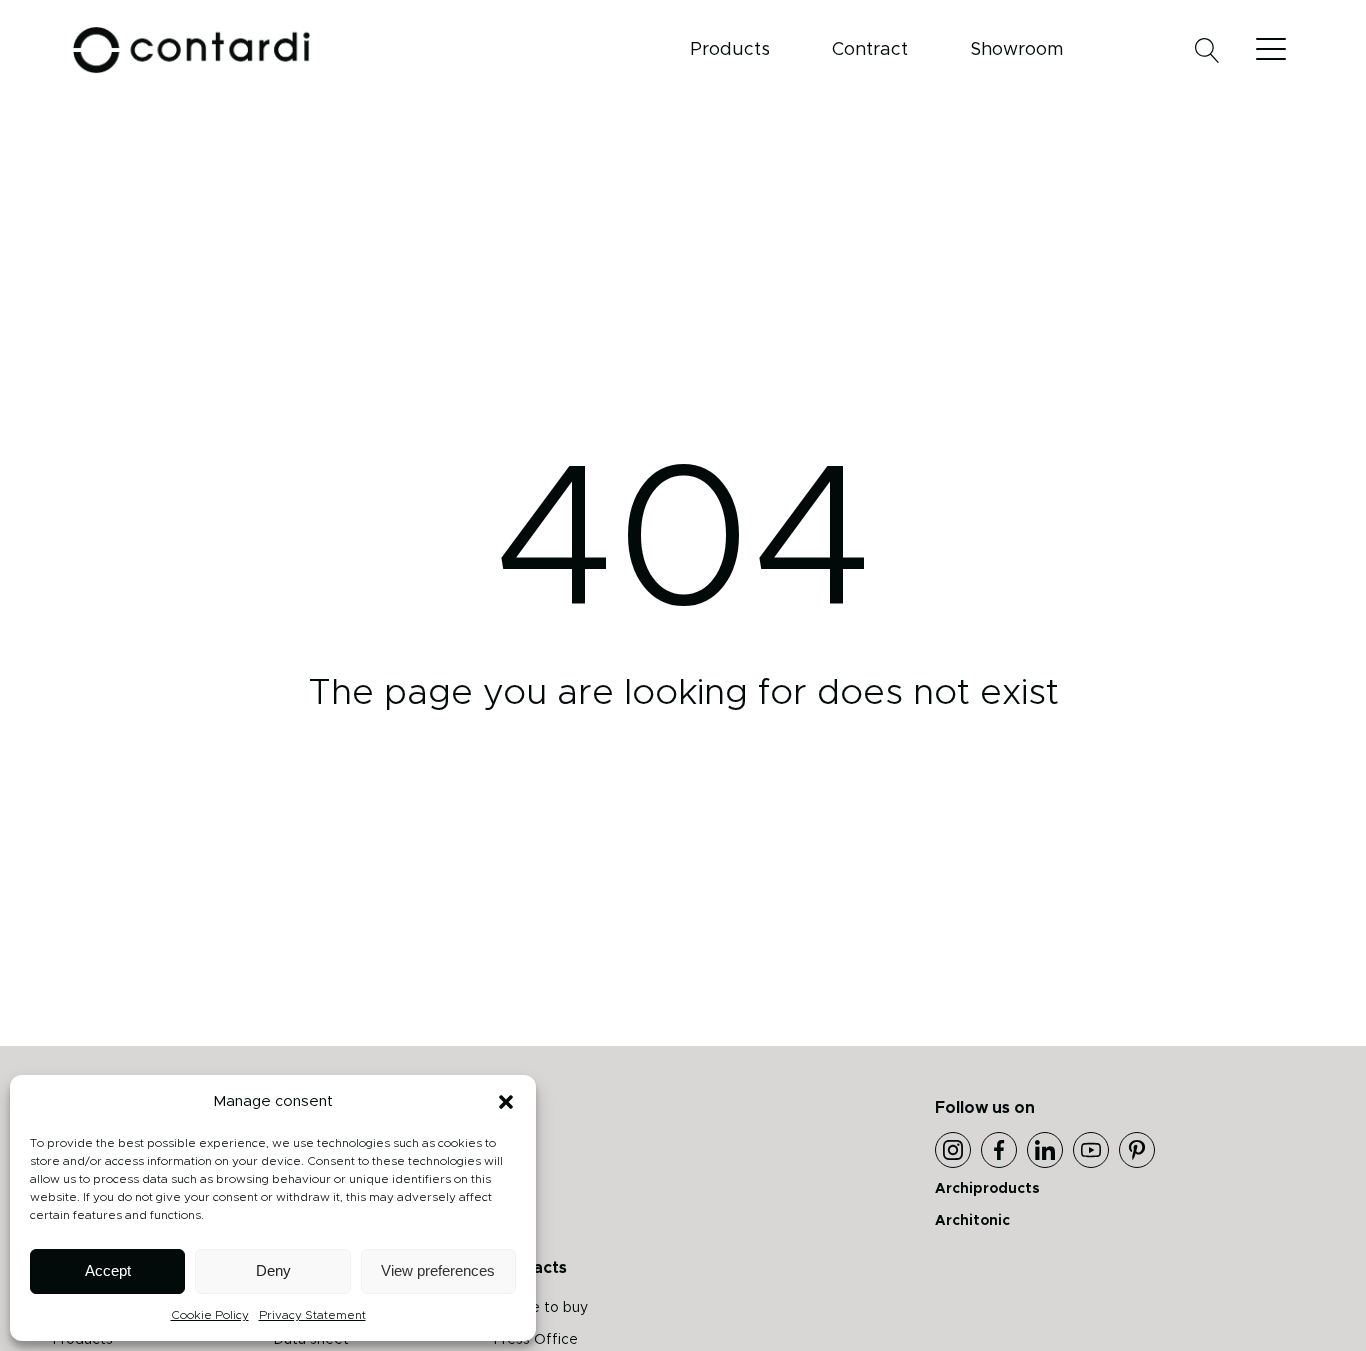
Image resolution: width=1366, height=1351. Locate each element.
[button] (506, 1102)
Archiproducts (987, 1189)
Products (730, 50)
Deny (273, 1270)
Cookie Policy (210, 1315)
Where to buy (541, 1308)
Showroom (1016, 50)
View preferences (438, 1270)
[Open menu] (1276, 50)
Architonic (972, 1221)
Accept (108, 1270)
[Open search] (1207, 50)
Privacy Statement (312, 1315)
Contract (870, 50)
